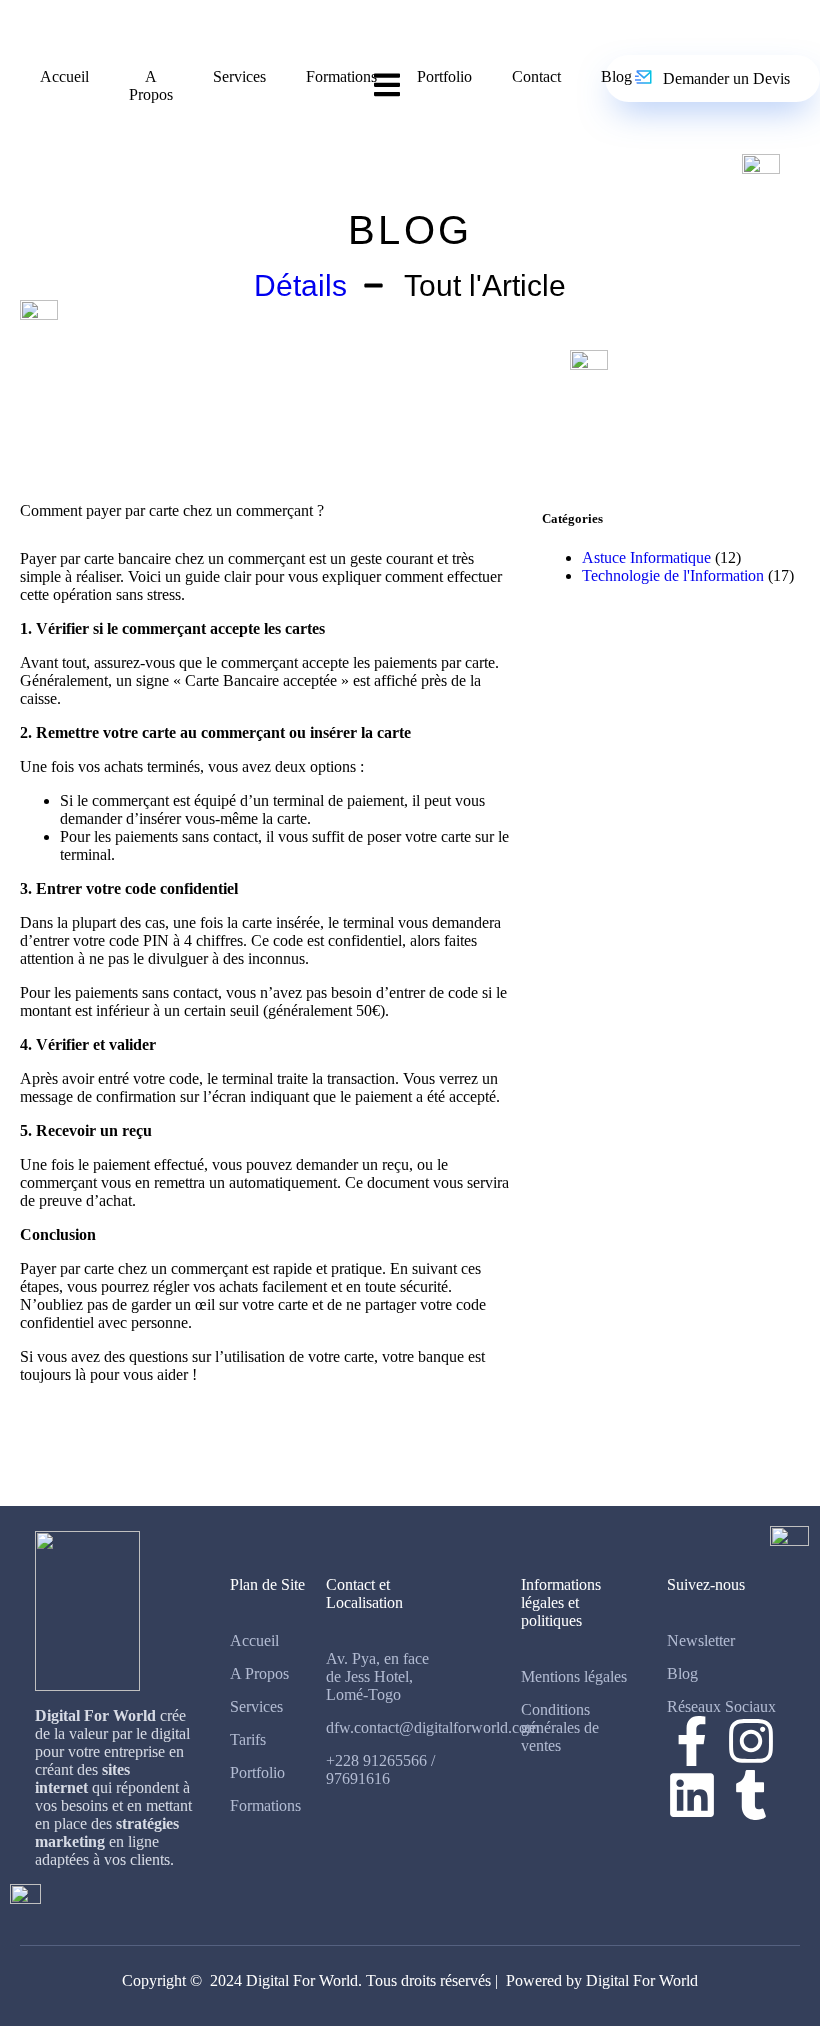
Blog (616, 76)
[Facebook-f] (692, 1741)
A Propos (151, 85)
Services (239, 76)
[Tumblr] (751, 1795)
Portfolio (444, 76)
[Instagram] (751, 1741)
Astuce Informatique (646, 557)
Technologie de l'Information (673, 575)
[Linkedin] (692, 1795)
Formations (341, 76)
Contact (536, 76)
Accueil (64, 76)
